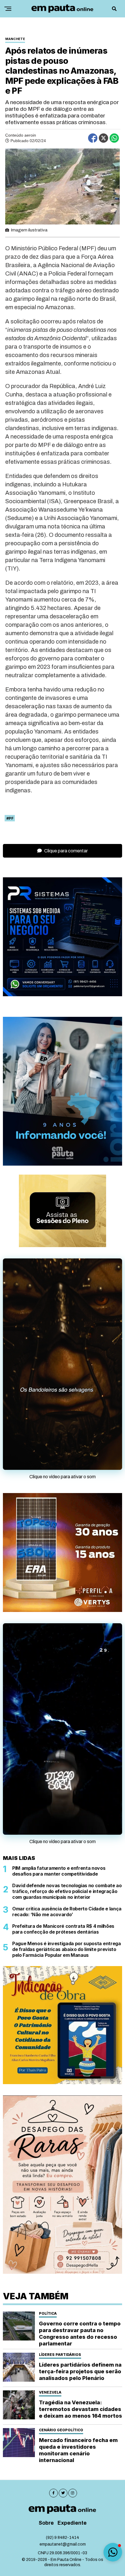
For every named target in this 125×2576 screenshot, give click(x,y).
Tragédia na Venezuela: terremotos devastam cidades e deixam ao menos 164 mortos (81, 2409)
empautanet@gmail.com (63, 2544)
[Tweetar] (103, 138)
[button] (113, 2552)
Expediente (72, 2523)
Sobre (46, 2523)
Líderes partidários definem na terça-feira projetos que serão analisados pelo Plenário (80, 2371)
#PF (10, 818)
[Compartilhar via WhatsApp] (114, 138)
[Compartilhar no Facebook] (93, 138)
